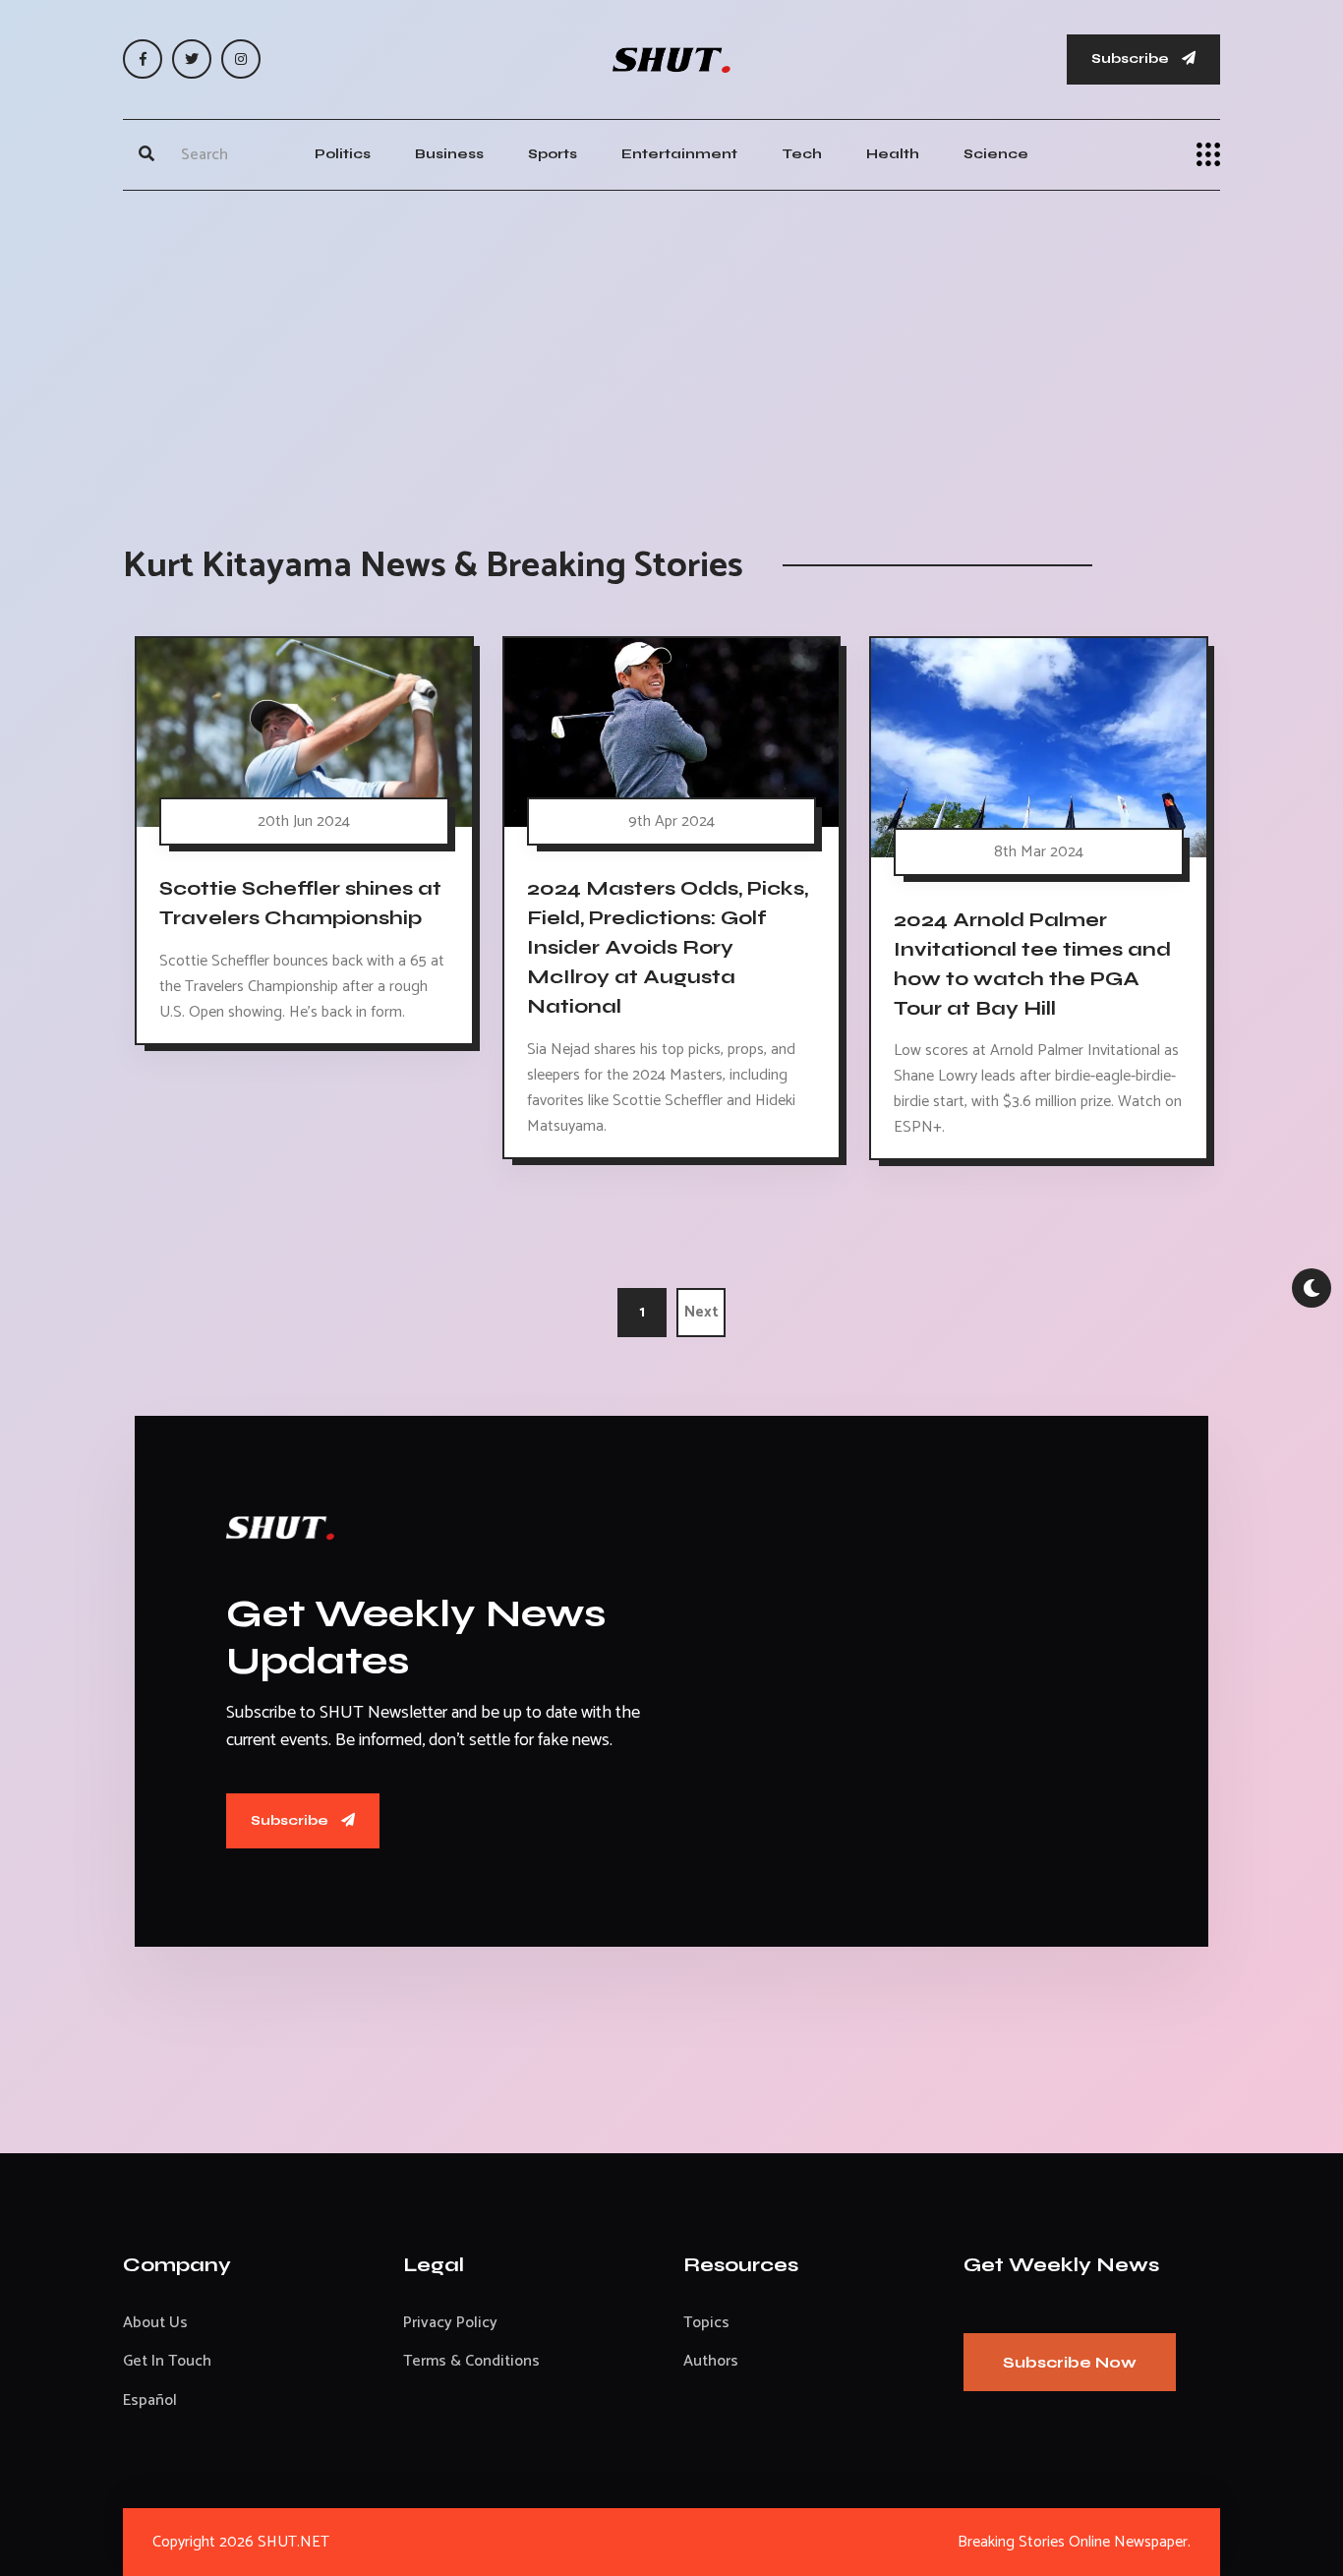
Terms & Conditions (471, 2361)
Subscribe (1132, 59)
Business (449, 154)
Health (893, 154)
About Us (155, 2323)
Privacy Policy (450, 2323)
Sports (553, 154)
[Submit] (146, 154)
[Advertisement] (671, 348)
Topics (706, 2323)
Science (996, 154)
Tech (802, 154)
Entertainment (679, 154)
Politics (343, 154)
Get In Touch (167, 2361)
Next (701, 1312)
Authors (711, 2361)
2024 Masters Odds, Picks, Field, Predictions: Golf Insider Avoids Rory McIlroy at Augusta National (668, 948)
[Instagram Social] (241, 59)
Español (150, 2400)
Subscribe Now (1070, 2362)
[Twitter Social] (192, 59)
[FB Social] (143, 59)
